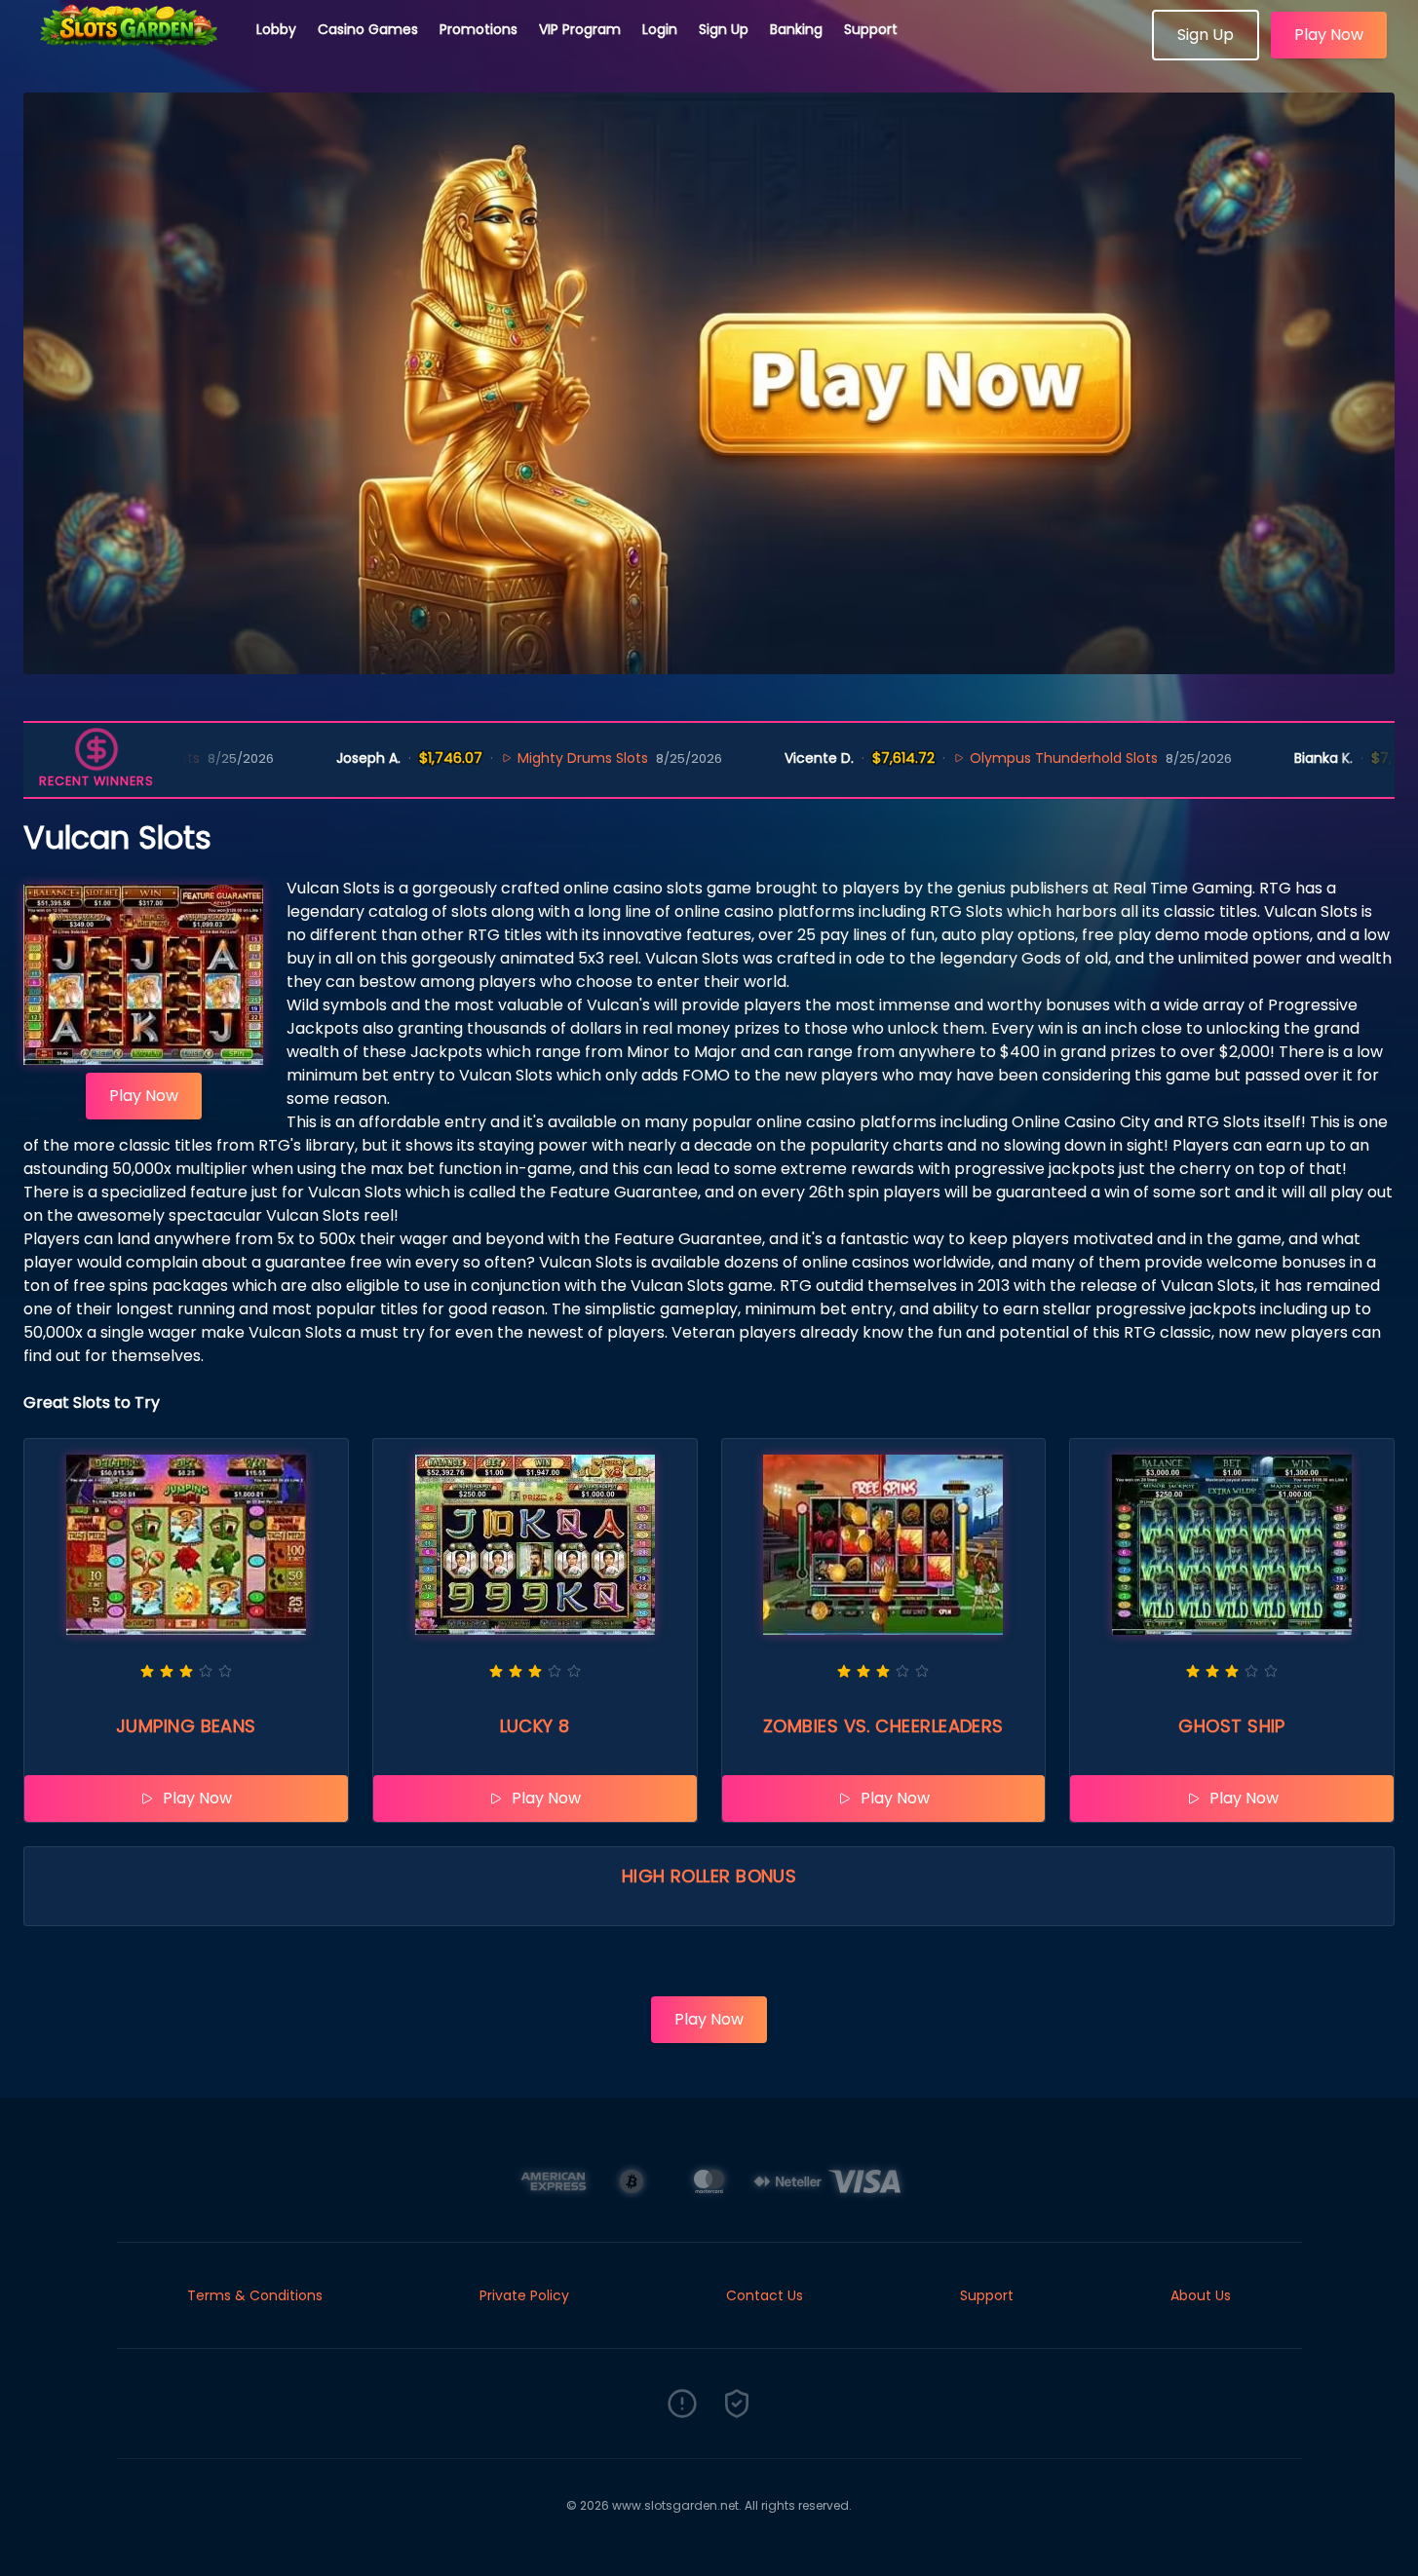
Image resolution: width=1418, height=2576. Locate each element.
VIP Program (580, 29)
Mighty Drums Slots (505, 758)
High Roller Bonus (709, 1876)
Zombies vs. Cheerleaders (883, 1726)
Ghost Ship (1232, 1726)
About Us (1201, 2295)
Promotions (479, 29)
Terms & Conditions (255, 2295)
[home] (129, 54)
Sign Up (724, 29)
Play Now (1329, 35)
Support (871, 29)
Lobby (276, 29)
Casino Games (368, 29)
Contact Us (765, 2295)
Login (660, 29)
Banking (796, 29)
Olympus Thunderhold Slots (986, 758)
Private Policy (524, 2295)
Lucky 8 (535, 1726)
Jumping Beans (186, 1726)
